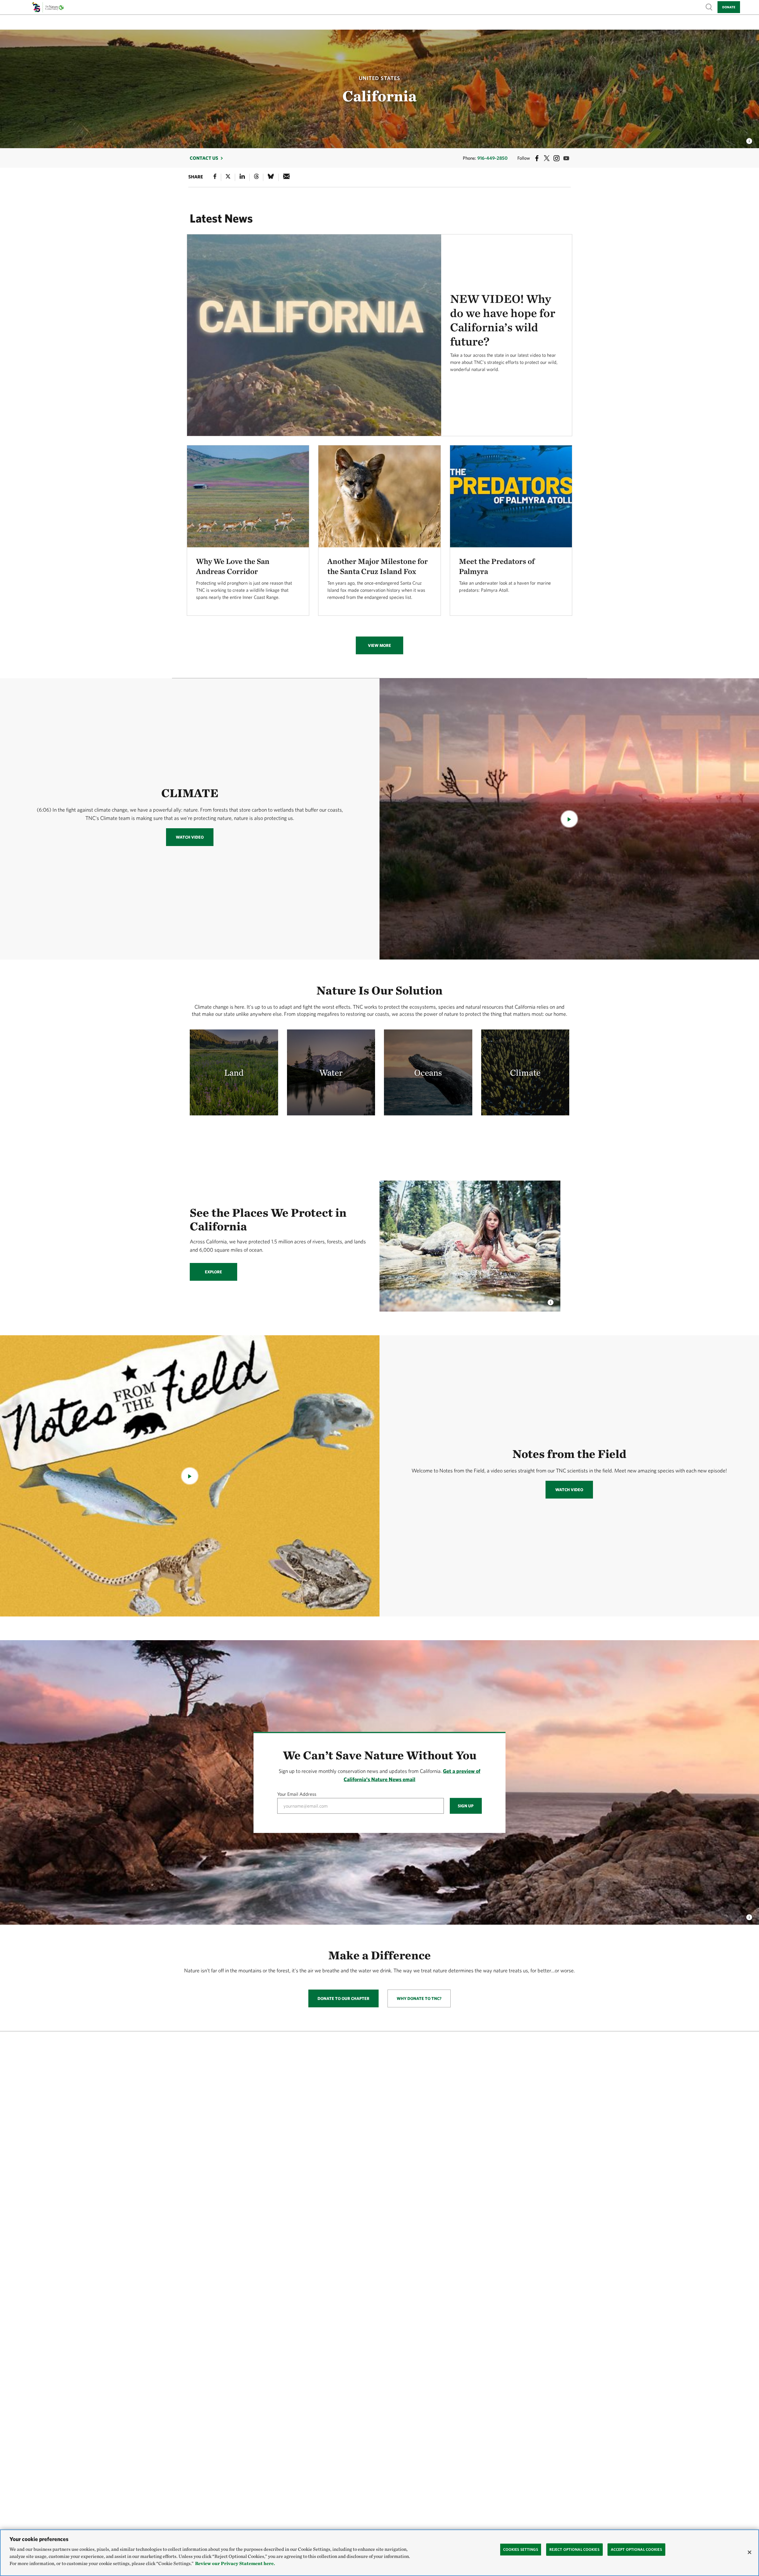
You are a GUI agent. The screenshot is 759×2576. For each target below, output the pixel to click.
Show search (709, 7)
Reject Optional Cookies (574, 2549)
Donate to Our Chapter (343, 1998)
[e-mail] (287, 177)
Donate (729, 7)
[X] (228, 177)
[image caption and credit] (551, 1301)
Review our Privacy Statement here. (235, 2563)
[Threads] (256, 177)
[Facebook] (215, 177)
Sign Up (466, 1806)
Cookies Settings (521, 2549)
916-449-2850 (492, 158)
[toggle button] (749, 1916)
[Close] (750, 2552)
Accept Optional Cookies (636, 2549)
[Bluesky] (271, 177)
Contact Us (204, 158)
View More (379, 645)
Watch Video (190, 837)
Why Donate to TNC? (419, 1998)
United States (379, 78)
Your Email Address (297, 1794)
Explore (213, 1272)
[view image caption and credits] (749, 139)
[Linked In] (242, 177)
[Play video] (569, 819)
